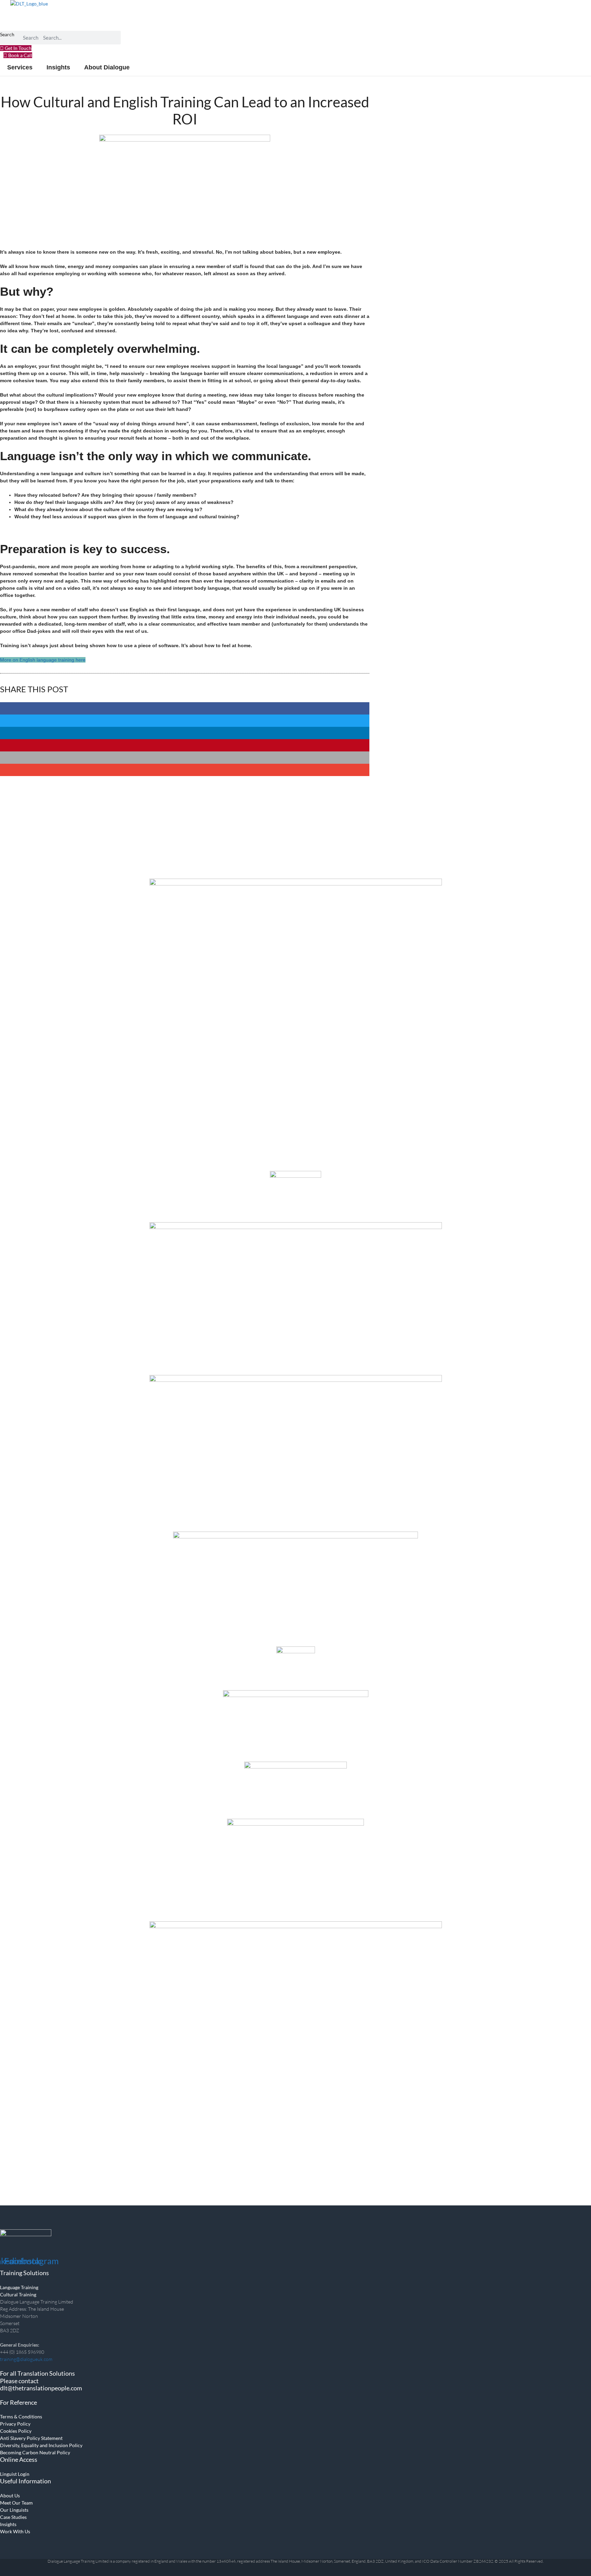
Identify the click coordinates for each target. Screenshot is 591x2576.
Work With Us (15, 2531)
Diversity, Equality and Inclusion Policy (41, 2445)
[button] (185, 708)
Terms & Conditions (21, 2417)
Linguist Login (15, 2474)
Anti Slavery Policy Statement (31, 2438)
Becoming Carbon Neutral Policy (35, 2452)
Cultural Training (18, 2294)
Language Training (19, 2287)
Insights (8, 2524)
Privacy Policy (15, 2424)
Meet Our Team (16, 2503)
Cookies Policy (16, 2431)
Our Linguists (14, 2510)
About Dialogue (107, 67)
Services (20, 67)
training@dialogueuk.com (26, 2359)
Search (7, 34)
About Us (10, 2495)
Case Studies (13, 2517)
